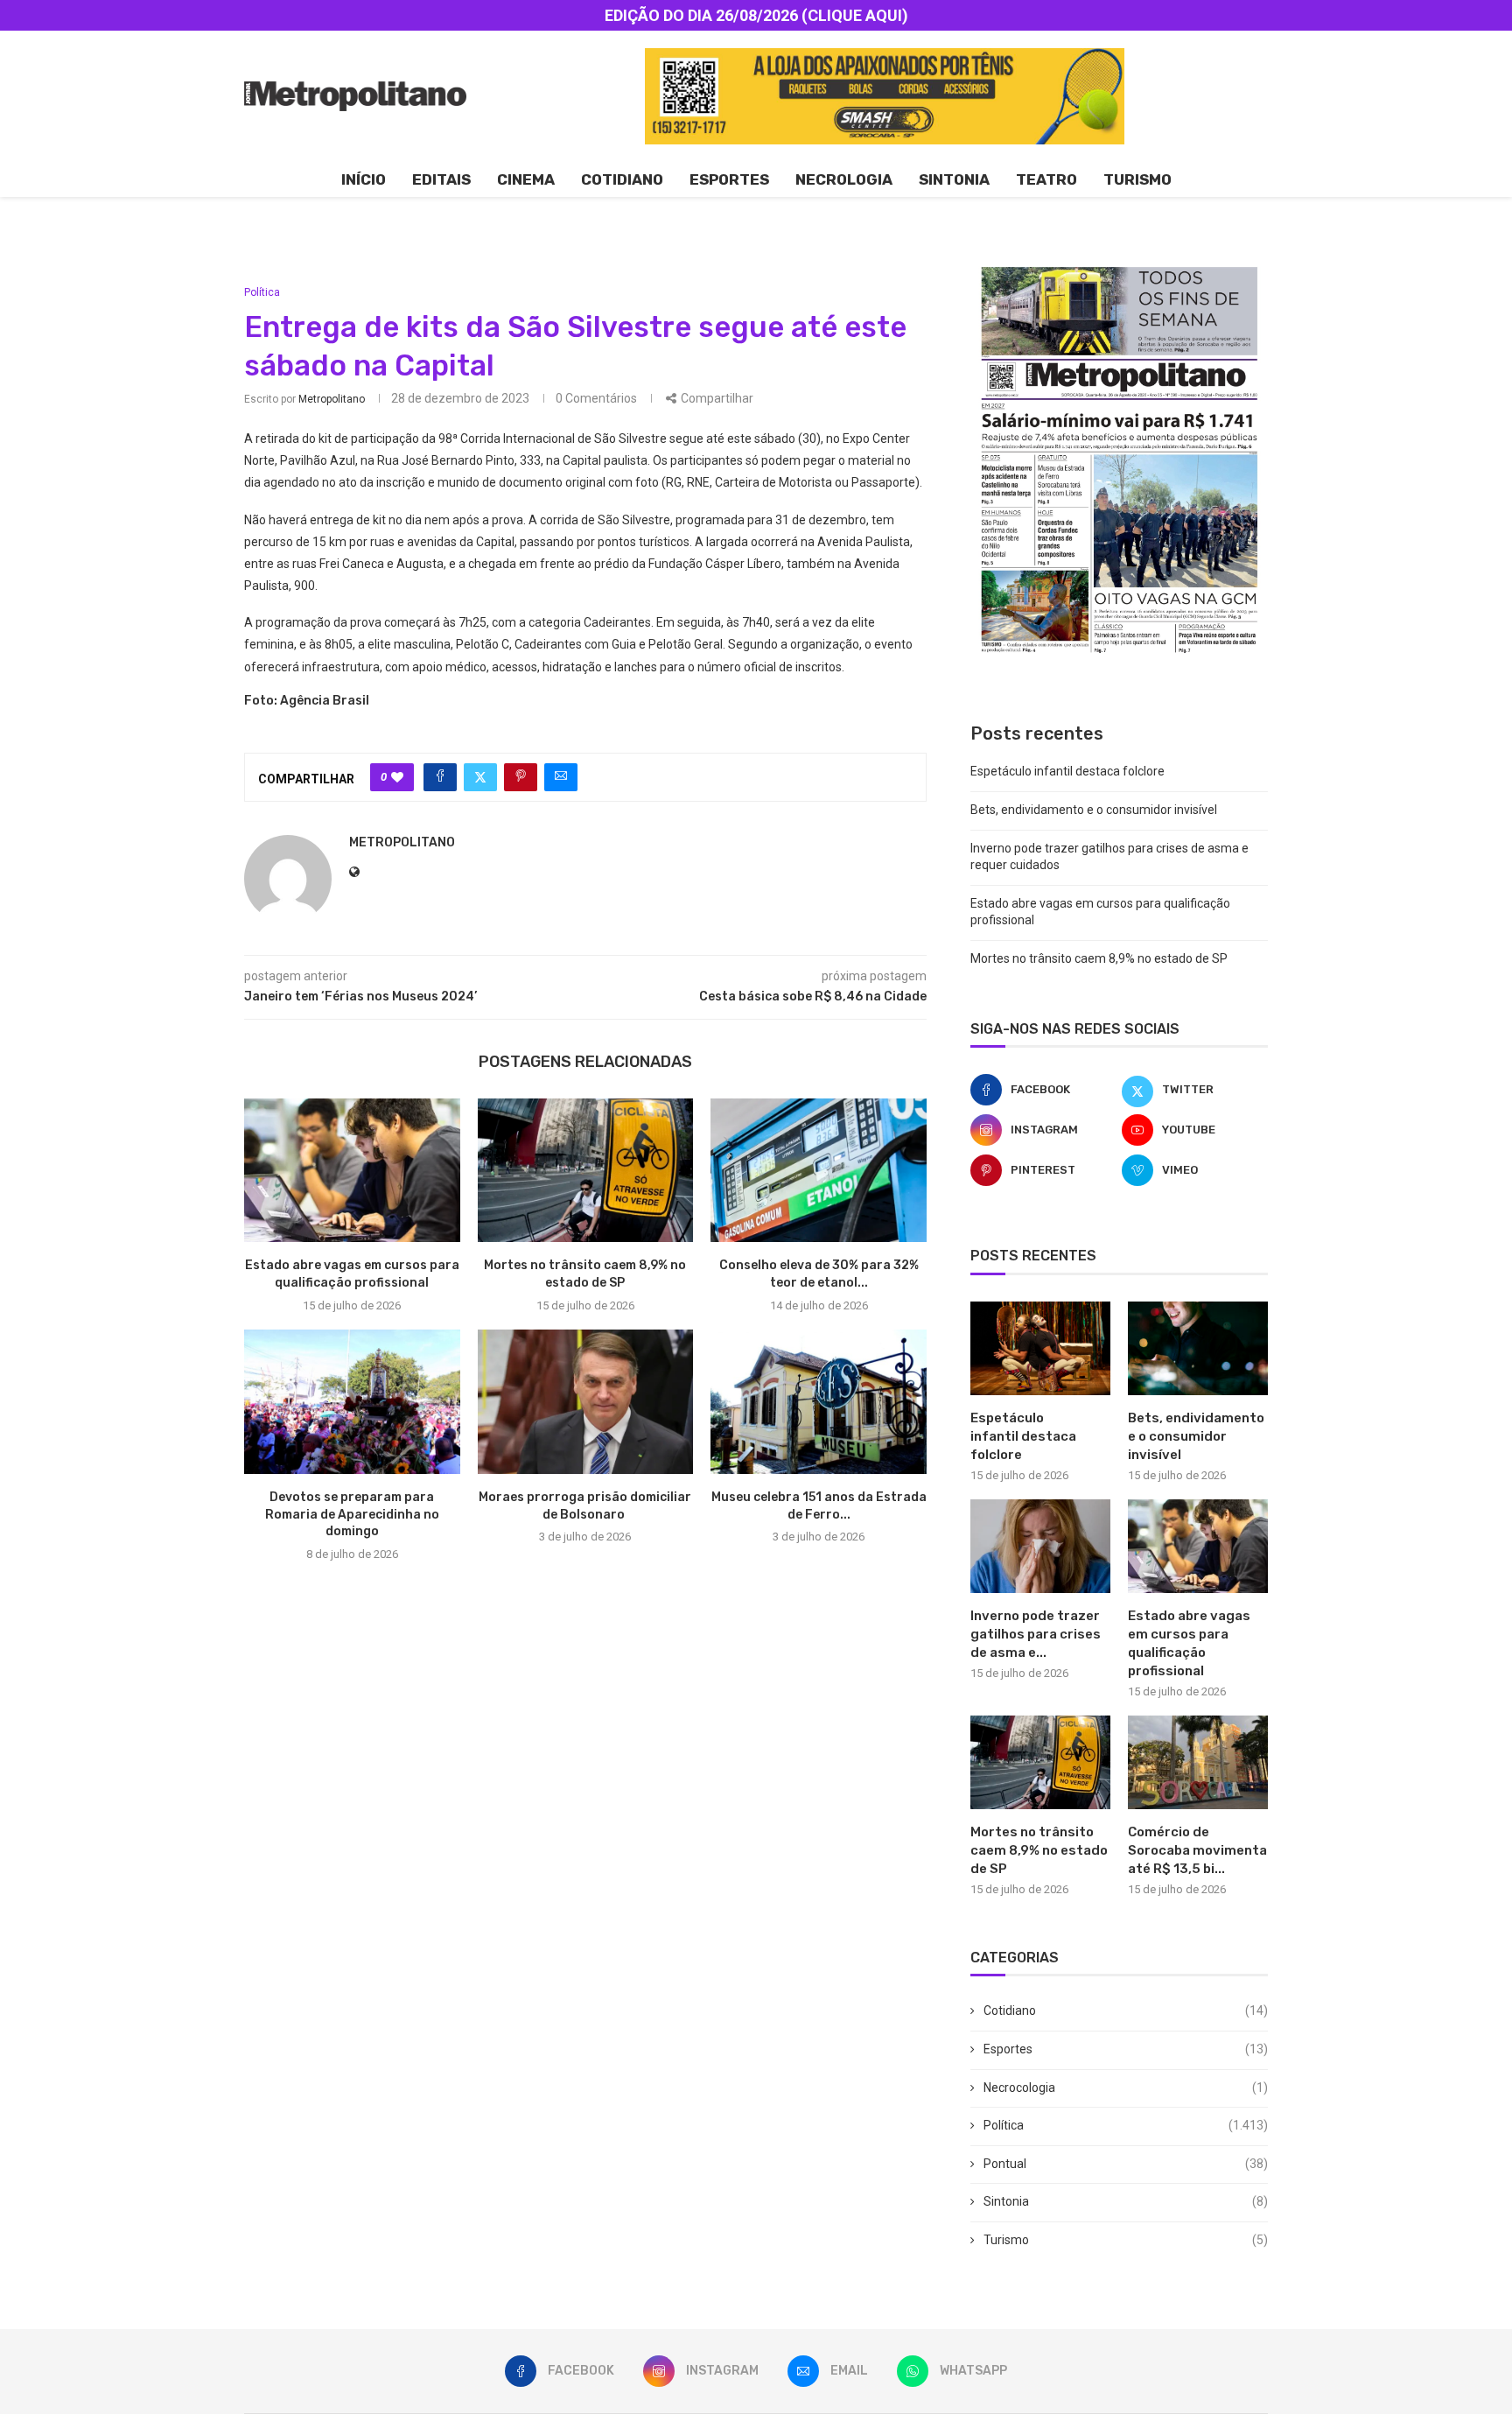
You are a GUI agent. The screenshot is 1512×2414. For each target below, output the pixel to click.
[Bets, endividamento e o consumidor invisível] (1198, 1348)
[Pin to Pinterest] (521, 777)
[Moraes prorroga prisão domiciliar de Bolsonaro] (586, 1401)
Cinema (526, 179)
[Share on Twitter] (480, 777)
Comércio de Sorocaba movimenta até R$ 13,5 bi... (1197, 1850)
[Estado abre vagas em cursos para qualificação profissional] (352, 1170)
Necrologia (844, 179)
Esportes (729, 179)
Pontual (1126, 2164)
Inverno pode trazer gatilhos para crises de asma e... (1036, 1634)
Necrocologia (1126, 2088)
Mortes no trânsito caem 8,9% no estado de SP (1099, 958)
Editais (441, 179)
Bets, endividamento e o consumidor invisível (1094, 810)
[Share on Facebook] (440, 777)
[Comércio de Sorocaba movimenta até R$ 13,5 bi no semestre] (1198, 1762)
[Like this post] (397, 777)
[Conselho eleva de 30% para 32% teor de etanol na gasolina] (819, 1170)
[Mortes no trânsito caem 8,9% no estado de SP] (586, 1170)
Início (364, 179)
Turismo (1137, 179)
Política (1126, 2125)
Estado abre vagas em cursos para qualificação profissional (1189, 1643)
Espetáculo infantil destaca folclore (1067, 771)
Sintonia (954, 179)
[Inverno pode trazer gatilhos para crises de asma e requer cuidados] (1040, 1546)
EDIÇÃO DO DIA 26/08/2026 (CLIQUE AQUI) (756, 15)
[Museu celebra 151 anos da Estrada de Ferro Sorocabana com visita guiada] (819, 1401)
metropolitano (332, 399)
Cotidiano (622, 179)
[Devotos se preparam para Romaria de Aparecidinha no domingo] (352, 1401)
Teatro (1046, 179)
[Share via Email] (561, 777)
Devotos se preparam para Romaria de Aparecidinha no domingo (352, 1515)
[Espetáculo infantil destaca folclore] (1040, 1348)
